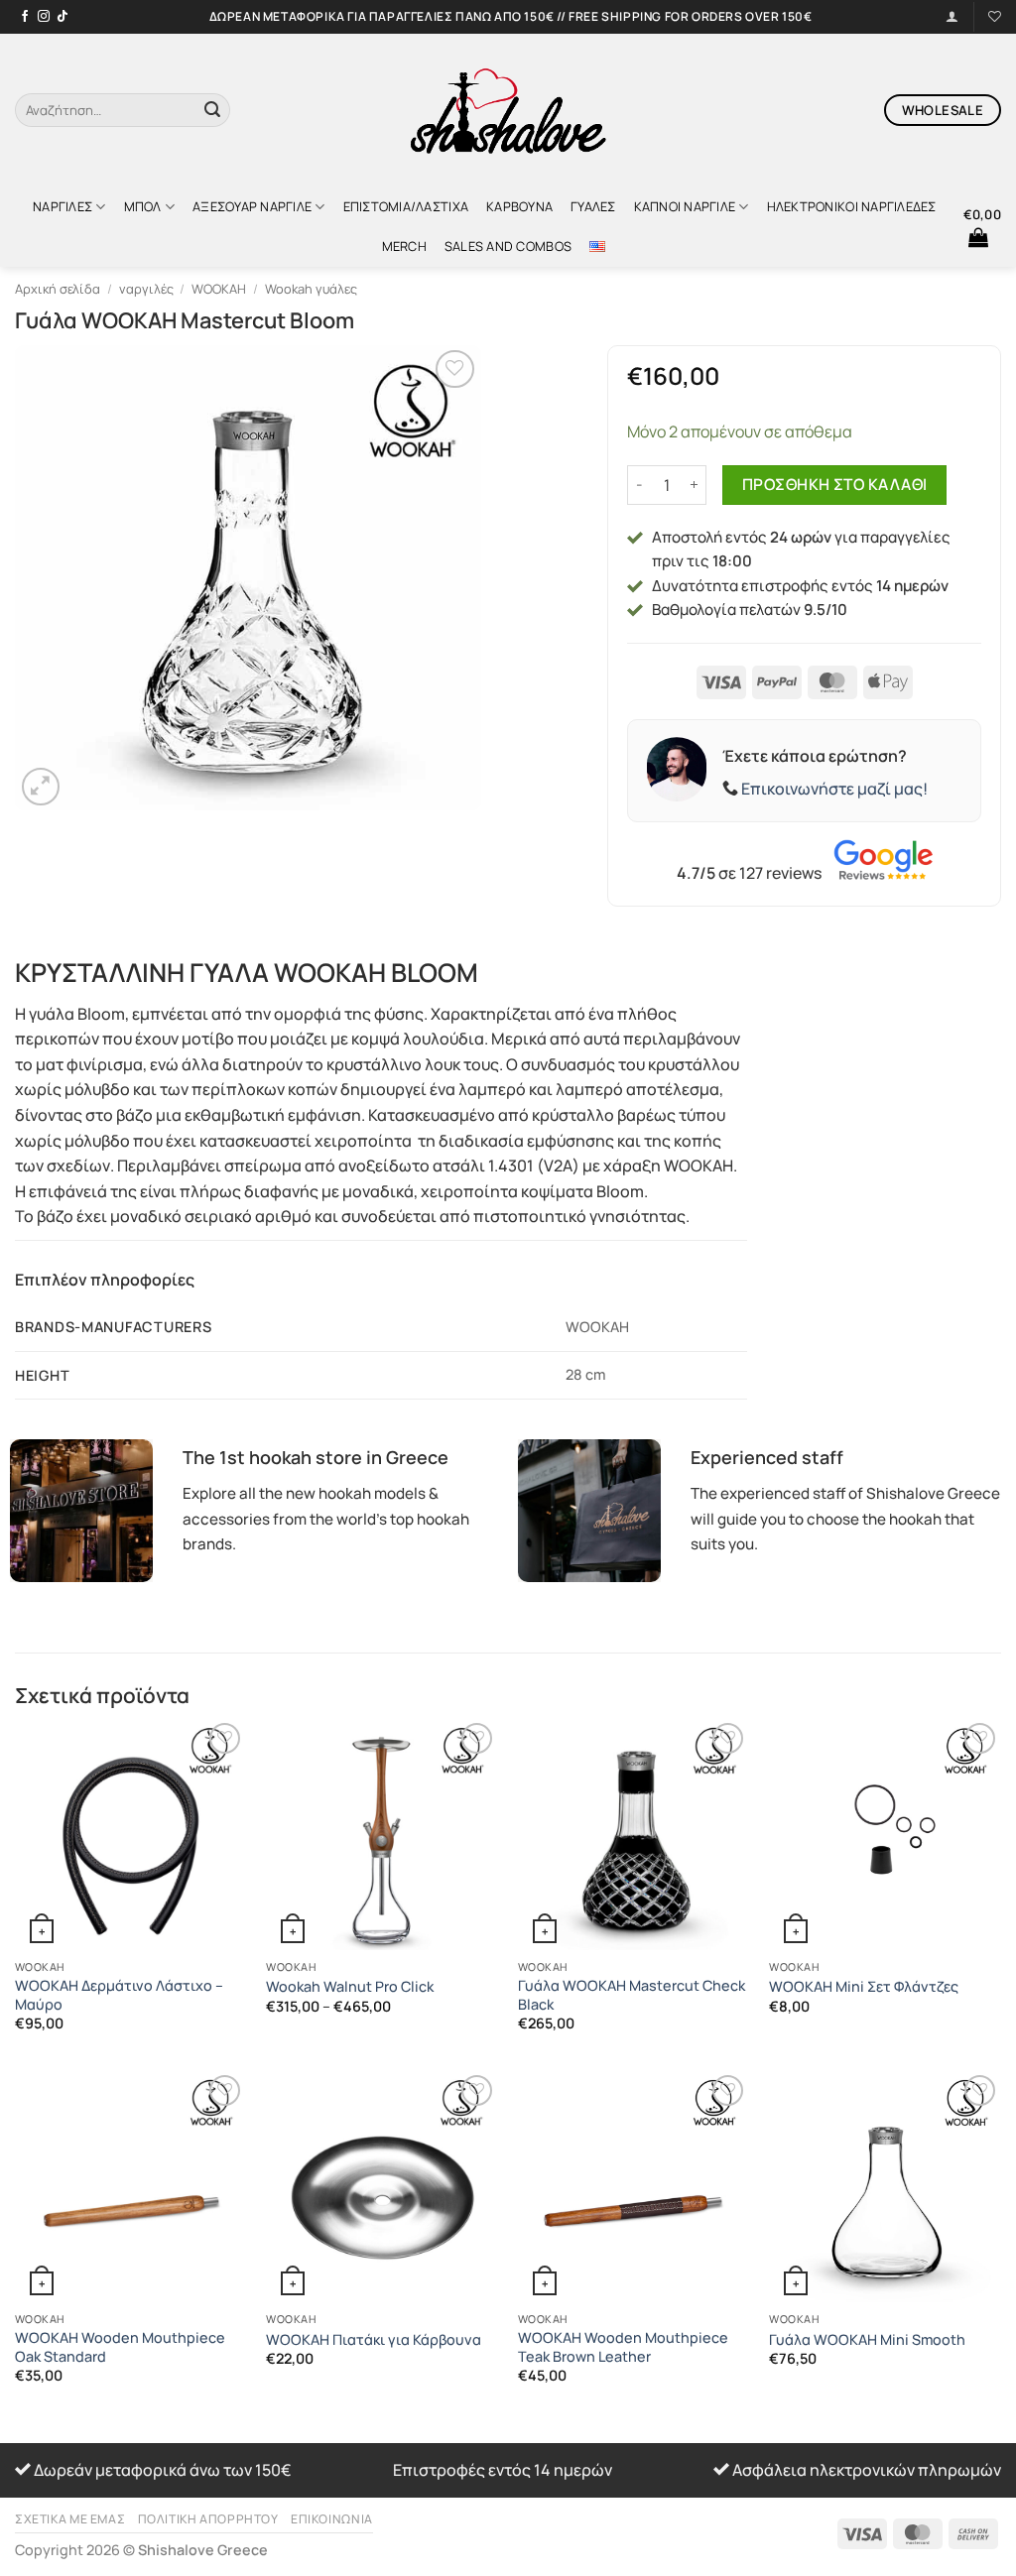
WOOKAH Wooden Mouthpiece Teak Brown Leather (623, 2347)
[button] (982, 226)
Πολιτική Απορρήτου (208, 2519)
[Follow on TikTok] (63, 17)
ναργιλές (63, 206)
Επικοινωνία (332, 2519)
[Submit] (212, 110)
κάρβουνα (519, 206)
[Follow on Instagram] (44, 17)
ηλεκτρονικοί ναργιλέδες (852, 206)
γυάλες (593, 206)
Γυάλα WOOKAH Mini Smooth (867, 2340)
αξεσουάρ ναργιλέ (252, 206)
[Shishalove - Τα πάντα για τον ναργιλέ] (508, 110)
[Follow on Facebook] (25, 17)
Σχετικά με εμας (70, 2519)
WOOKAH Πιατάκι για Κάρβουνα (374, 2340)
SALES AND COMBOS (508, 246)
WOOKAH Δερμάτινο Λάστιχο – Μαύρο (119, 1995)
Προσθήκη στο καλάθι (835, 484)
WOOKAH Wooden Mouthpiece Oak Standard (120, 2347)
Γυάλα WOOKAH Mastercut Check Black (632, 1995)
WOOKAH (219, 289)
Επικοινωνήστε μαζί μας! (834, 789)
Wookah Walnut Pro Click (350, 1987)
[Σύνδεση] (952, 16)
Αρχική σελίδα (58, 289)
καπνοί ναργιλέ (685, 206)
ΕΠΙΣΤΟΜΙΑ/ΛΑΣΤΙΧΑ (406, 206)
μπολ (143, 206)
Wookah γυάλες (311, 289)
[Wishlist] (995, 16)
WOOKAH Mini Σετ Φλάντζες (864, 1987)
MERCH (404, 246)
